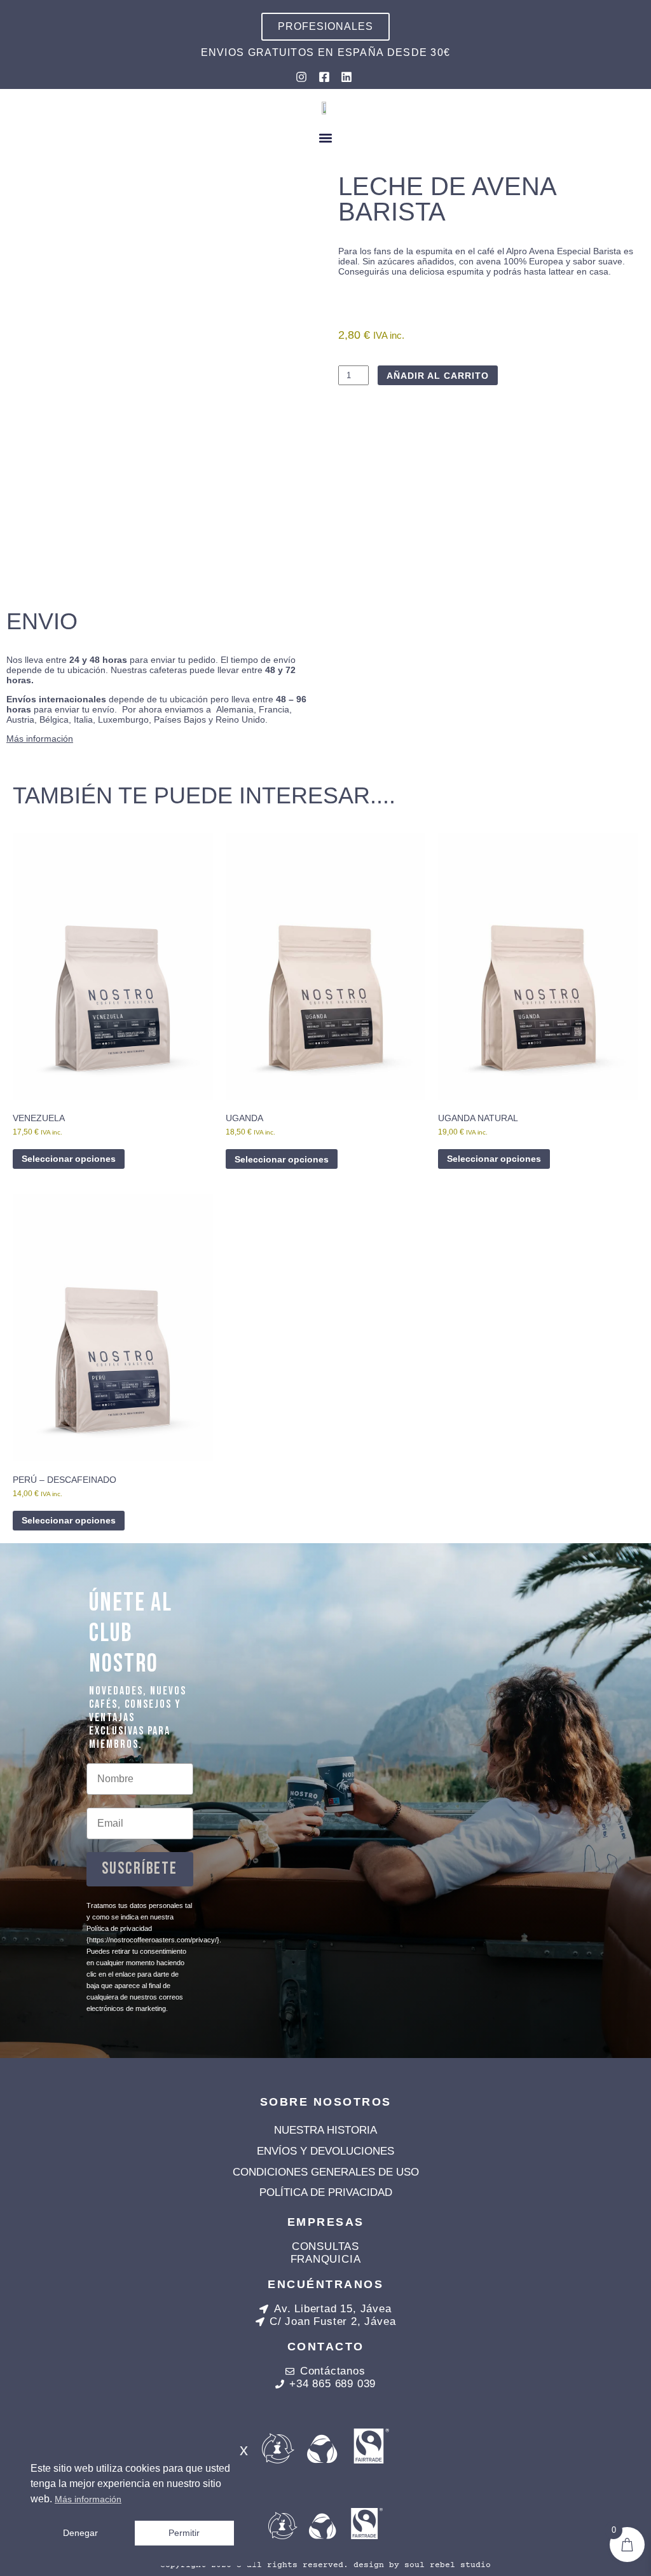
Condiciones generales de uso (326, 2172)
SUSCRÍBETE (140, 1869)
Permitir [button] (184, 2533)
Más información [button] (88, 2499)
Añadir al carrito (438, 376)
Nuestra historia (325, 2130)
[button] (326, 138)
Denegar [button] (80, 2533)
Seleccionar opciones (69, 1159)
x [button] (244, 2450)
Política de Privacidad (326, 2192)
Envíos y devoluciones (325, 2151)
